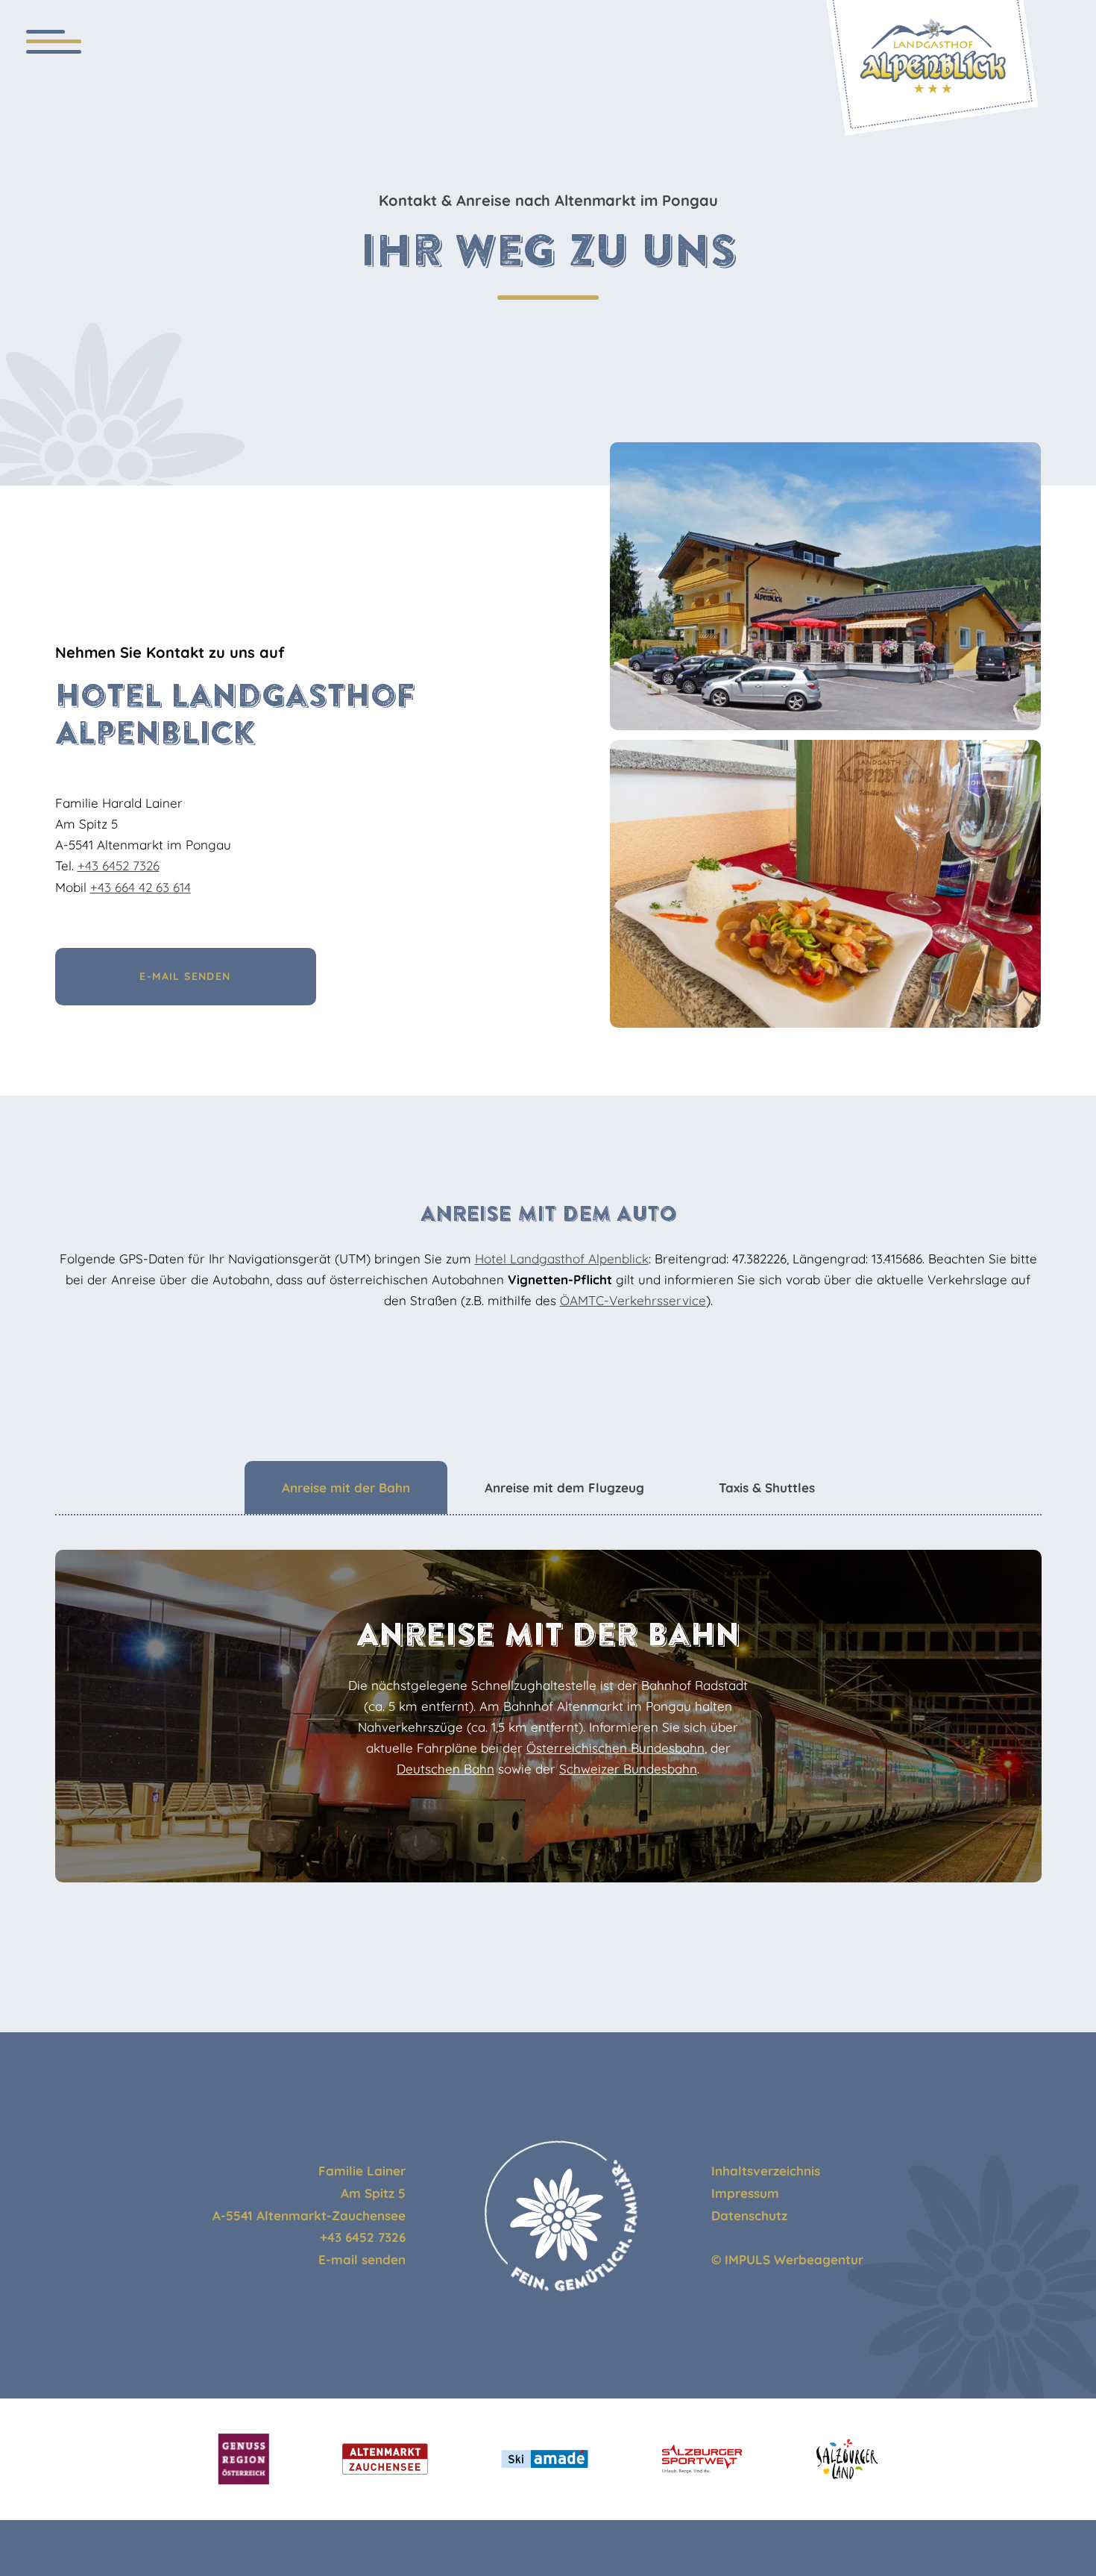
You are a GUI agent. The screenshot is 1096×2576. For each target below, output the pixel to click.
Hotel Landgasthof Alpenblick (562, 1259)
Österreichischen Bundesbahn (615, 1748)
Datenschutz (749, 2215)
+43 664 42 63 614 (141, 887)
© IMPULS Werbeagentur (787, 2259)
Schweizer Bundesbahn (628, 1769)
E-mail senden (362, 2259)
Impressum (745, 2193)
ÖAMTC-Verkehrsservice (633, 1300)
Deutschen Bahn (445, 1769)
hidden (732, 2237)
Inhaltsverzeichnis (766, 2171)
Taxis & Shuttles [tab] (767, 1488)
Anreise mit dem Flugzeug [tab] (564, 1488)
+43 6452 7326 (119, 866)
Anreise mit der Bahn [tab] (346, 1488)
